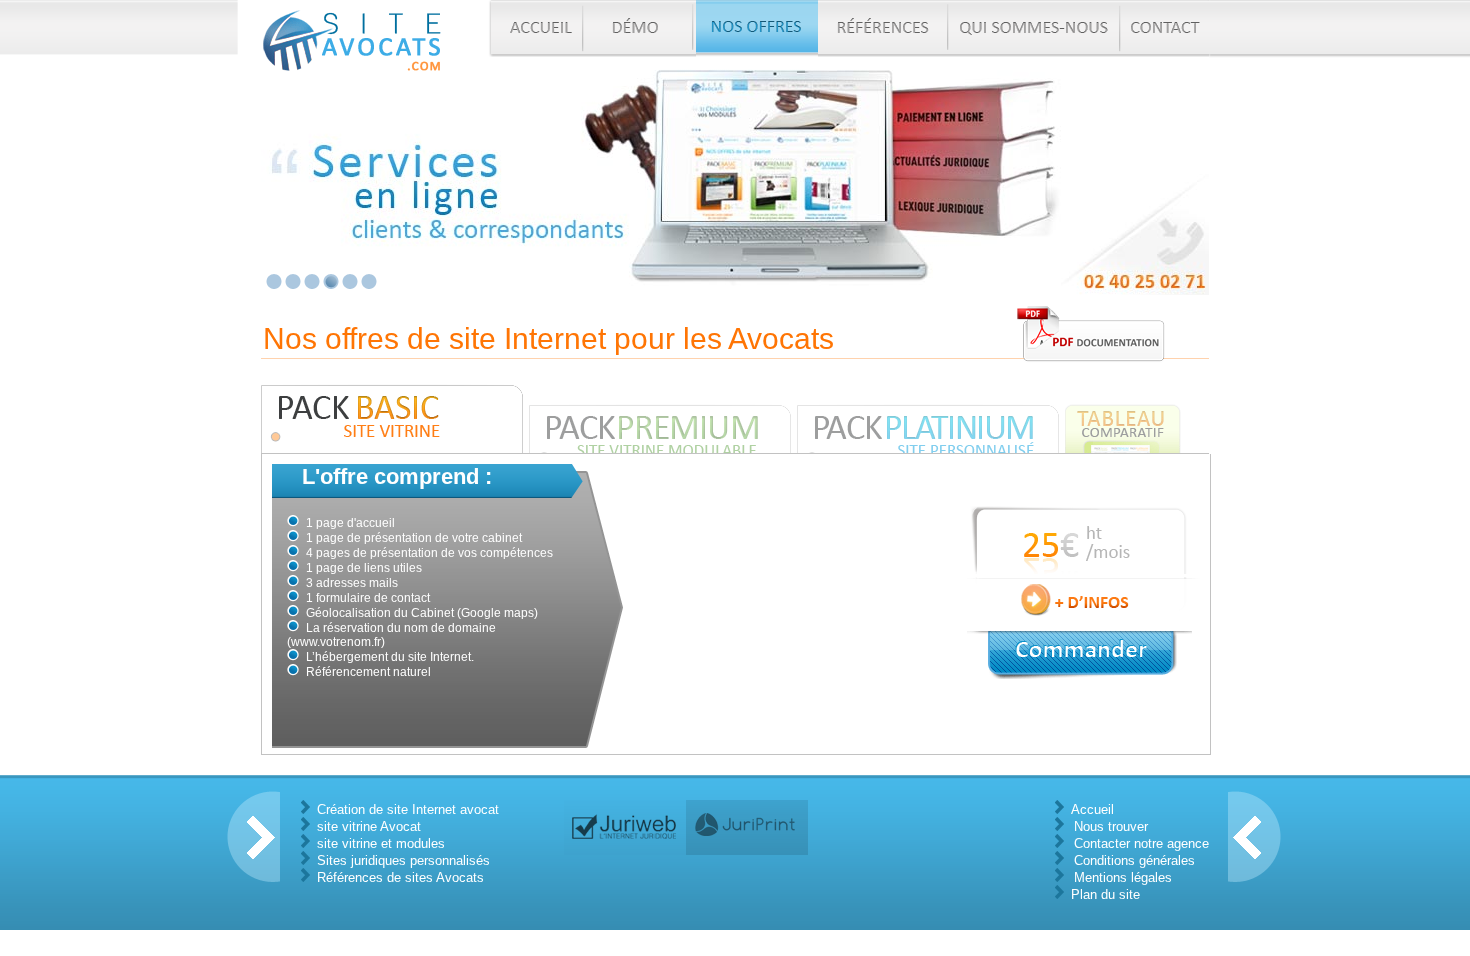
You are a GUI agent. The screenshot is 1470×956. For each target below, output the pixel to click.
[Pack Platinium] (931, 418)
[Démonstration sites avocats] (640, 28)
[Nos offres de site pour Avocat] (757, 28)
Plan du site (1105, 894)
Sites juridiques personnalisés (403, 860)
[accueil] (536, 28)
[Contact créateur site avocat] (1165, 28)
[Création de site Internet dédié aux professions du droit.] (625, 827)
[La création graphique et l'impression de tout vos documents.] (747, 827)
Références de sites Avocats (400, 877)
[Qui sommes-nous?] (1036, 28)
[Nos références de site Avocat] (884, 28)
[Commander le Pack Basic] (1079, 653)
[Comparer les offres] (1123, 418)
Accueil (1092, 809)
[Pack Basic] (395, 418)
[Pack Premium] (663, 418)
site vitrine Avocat (369, 826)
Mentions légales (1123, 877)
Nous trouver (1111, 826)
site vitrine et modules (381, 843)
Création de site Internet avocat (408, 809)
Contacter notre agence (1141, 843)
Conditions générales (1134, 860)
